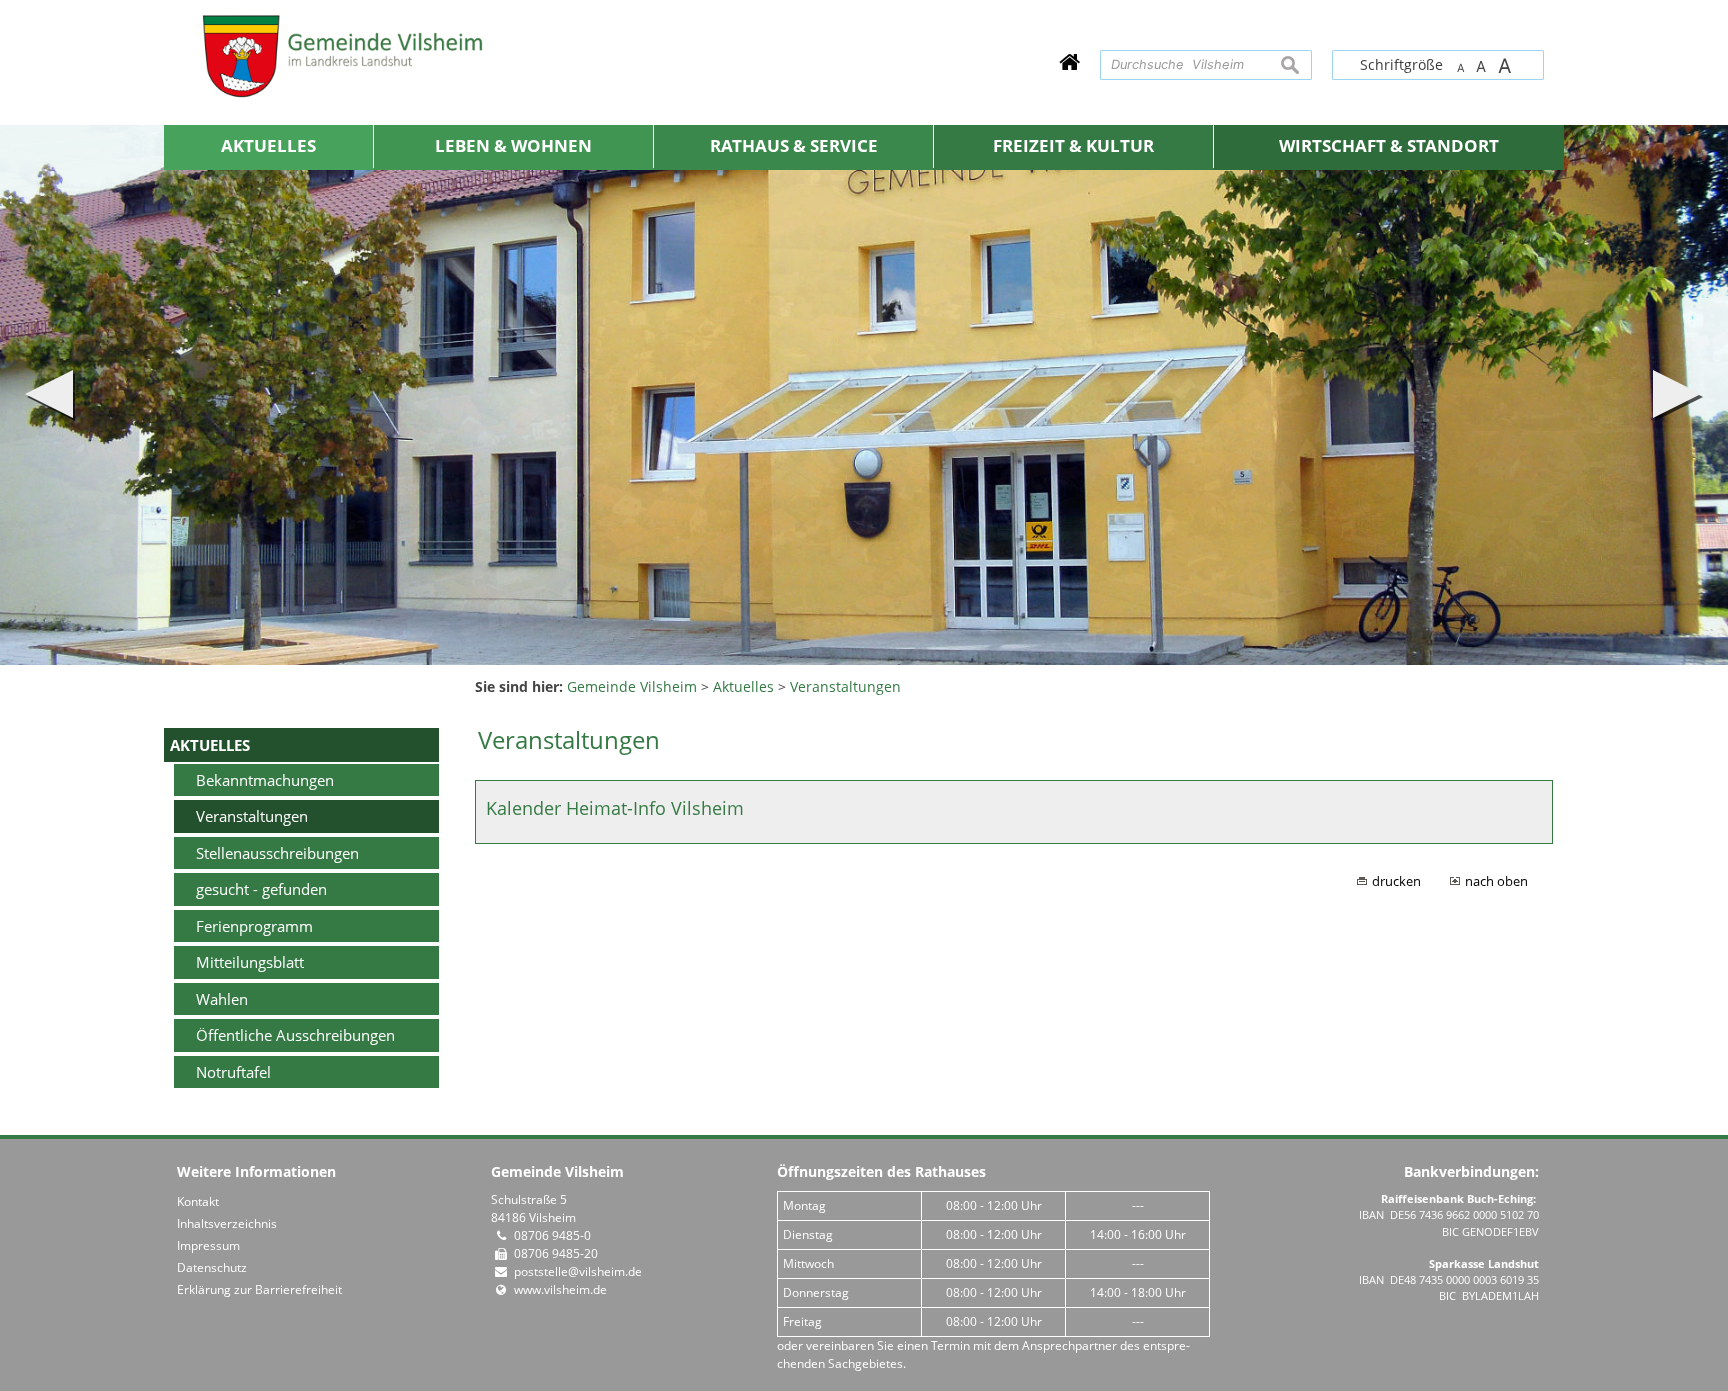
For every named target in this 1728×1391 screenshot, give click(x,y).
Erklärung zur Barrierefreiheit (259, 1289)
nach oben (1496, 881)
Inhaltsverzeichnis (227, 1223)
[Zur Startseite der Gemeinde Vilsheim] (1069, 61)
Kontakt (198, 1201)
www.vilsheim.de (560, 1289)
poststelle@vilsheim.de (578, 1271)
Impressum (208, 1245)
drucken (1396, 881)
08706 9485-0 (552, 1235)
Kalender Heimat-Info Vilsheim (615, 808)
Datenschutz (212, 1267)
